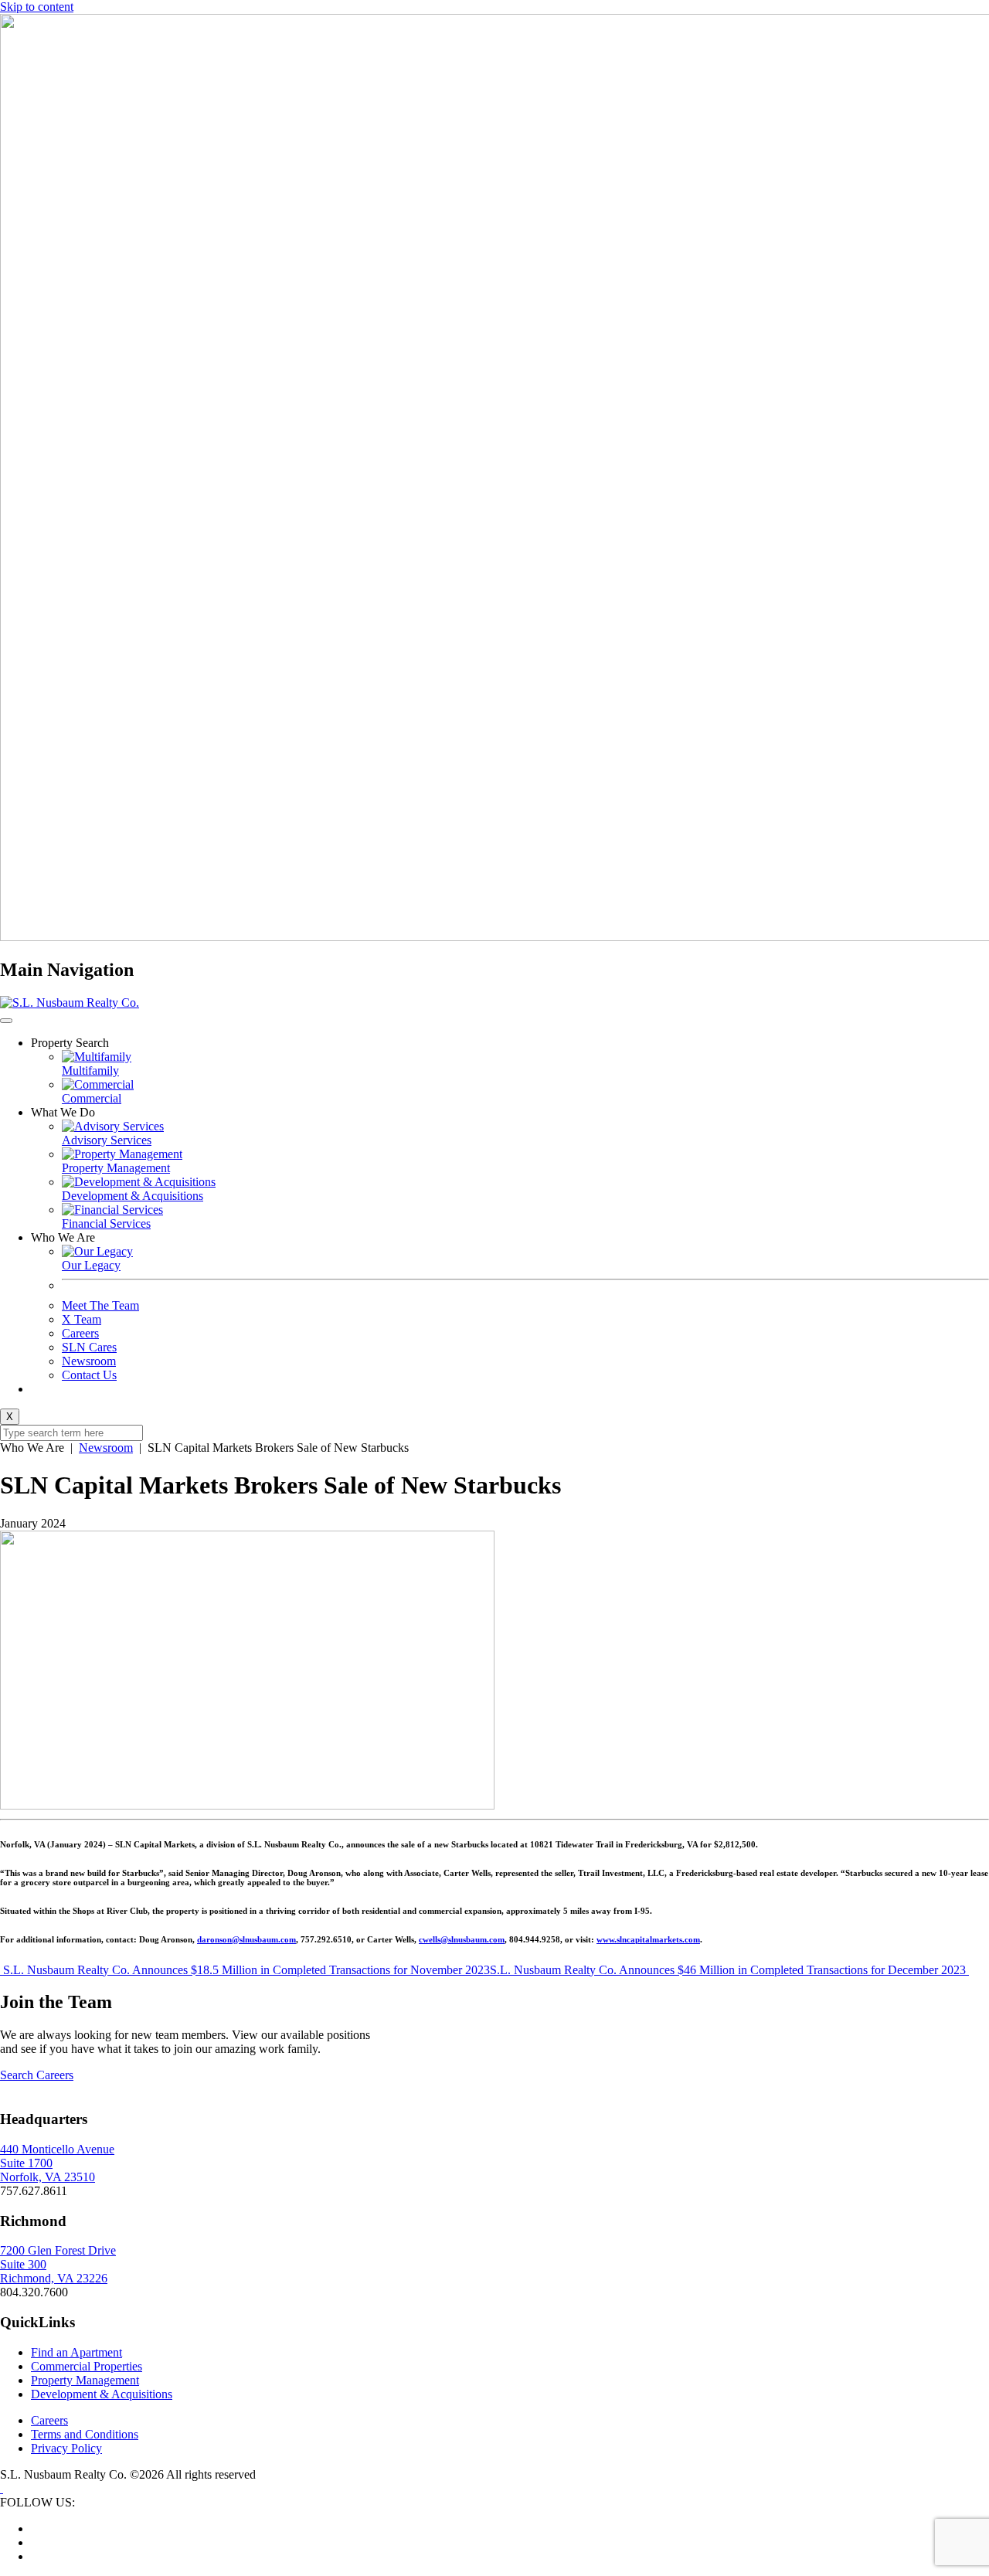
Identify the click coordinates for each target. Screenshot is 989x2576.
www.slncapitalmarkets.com (648, 1939)
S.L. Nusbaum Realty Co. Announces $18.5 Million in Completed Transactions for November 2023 (245, 1970)
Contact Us (89, 1375)
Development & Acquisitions (133, 1196)
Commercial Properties (87, 2366)
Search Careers (37, 2075)
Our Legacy (91, 1265)
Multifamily (90, 1071)
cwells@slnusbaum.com (462, 1939)
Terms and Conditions (85, 2434)
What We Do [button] (63, 1112)
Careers (80, 1333)
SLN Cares (89, 1347)
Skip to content (37, 7)
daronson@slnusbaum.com (246, 1939)
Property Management (116, 1168)
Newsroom (89, 1361)
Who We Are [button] (63, 1237)
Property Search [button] (70, 1043)
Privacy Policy (66, 2448)
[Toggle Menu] (6, 1021)
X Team (82, 1319)
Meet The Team (100, 1305)
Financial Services (106, 1223)
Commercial (92, 1098)
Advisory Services (107, 1140)
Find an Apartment (76, 2352)
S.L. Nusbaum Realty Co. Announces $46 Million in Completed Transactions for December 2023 (729, 1970)
